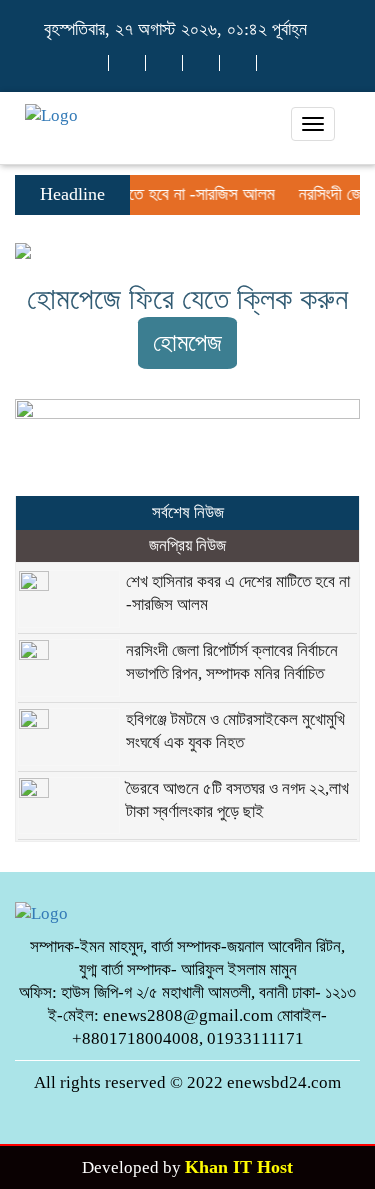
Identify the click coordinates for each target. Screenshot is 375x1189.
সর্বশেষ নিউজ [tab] (188, 512)
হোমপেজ (187, 342)
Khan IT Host (239, 1167)
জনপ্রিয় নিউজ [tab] (187, 545)
